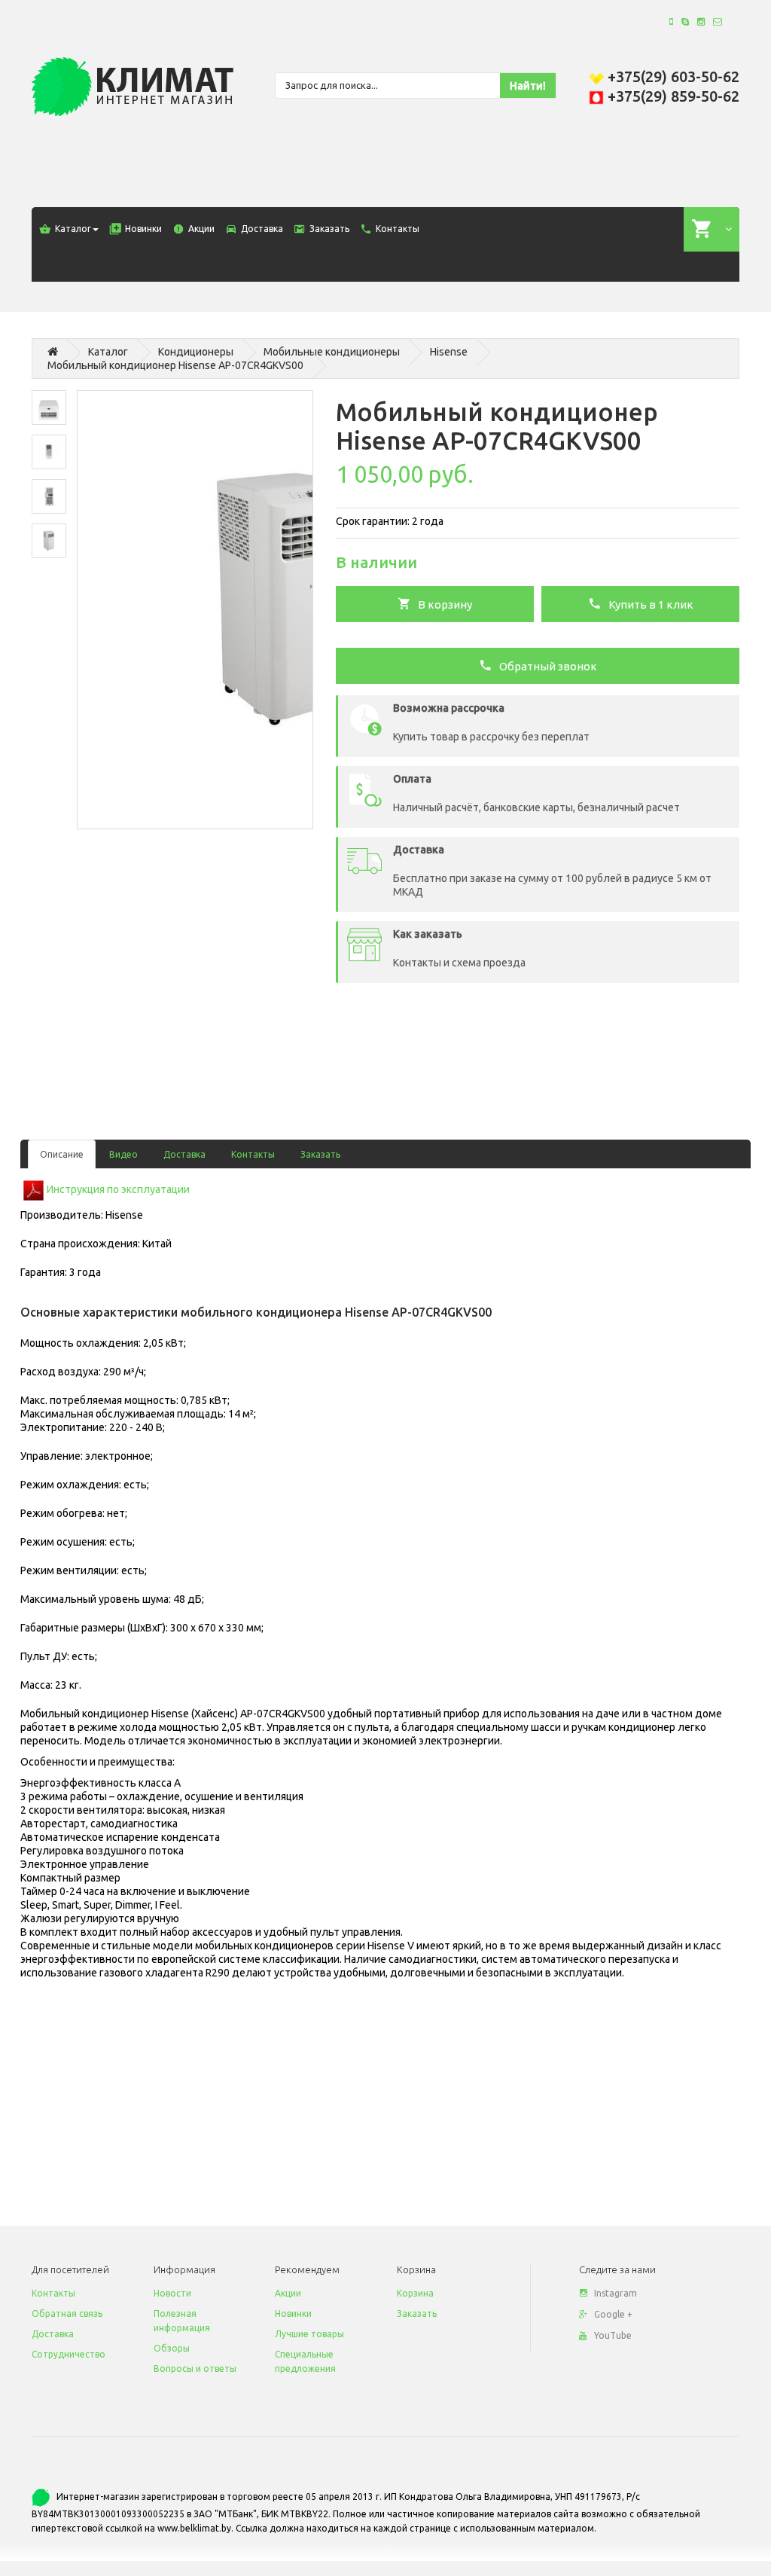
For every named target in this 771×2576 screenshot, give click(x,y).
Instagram (616, 2293)
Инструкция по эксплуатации (118, 1189)
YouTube (613, 2335)
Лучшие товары (309, 2334)
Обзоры (172, 2348)
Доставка (184, 1154)
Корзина (415, 2293)
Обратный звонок (545, 666)
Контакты (253, 1154)
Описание (62, 1154)
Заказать (320, 1154)
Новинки (293, 2314)
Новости (172, 2293)
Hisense (449, 352)
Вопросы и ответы (195, 2368)
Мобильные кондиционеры (332, 352)
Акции (288, 2293)
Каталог (108, 352)
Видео (123, 1154)
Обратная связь (67, 2314)
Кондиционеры (196, 352)
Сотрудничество (69, 2354)
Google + (613, 2314)
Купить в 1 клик (648, 604)
